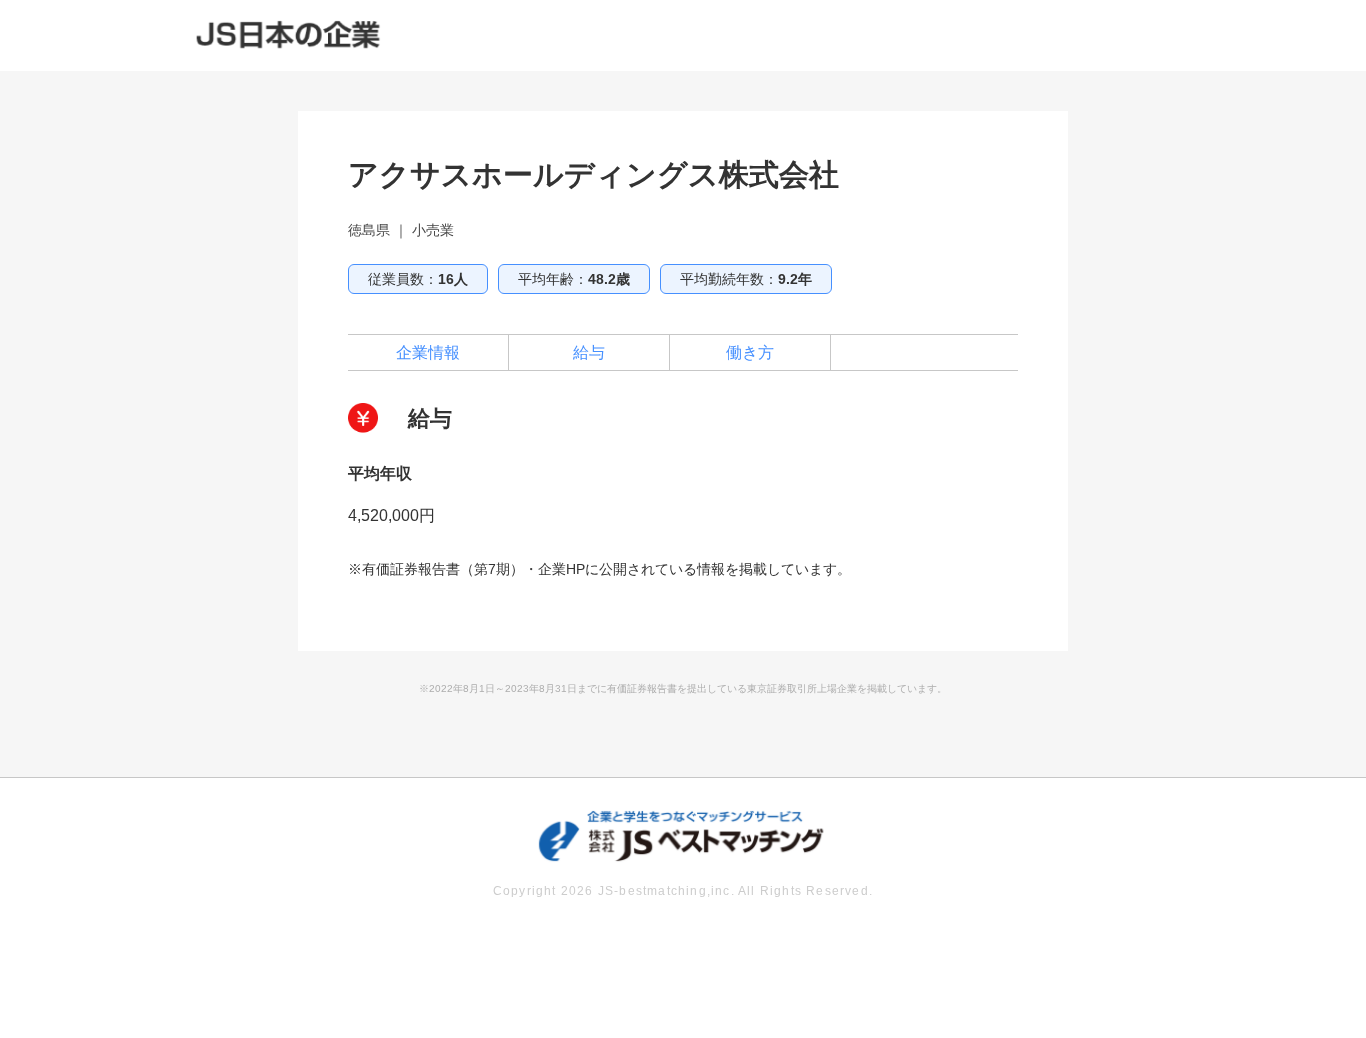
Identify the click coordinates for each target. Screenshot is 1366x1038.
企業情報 (428, 352)
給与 (589, 352)
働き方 (750, 352)
